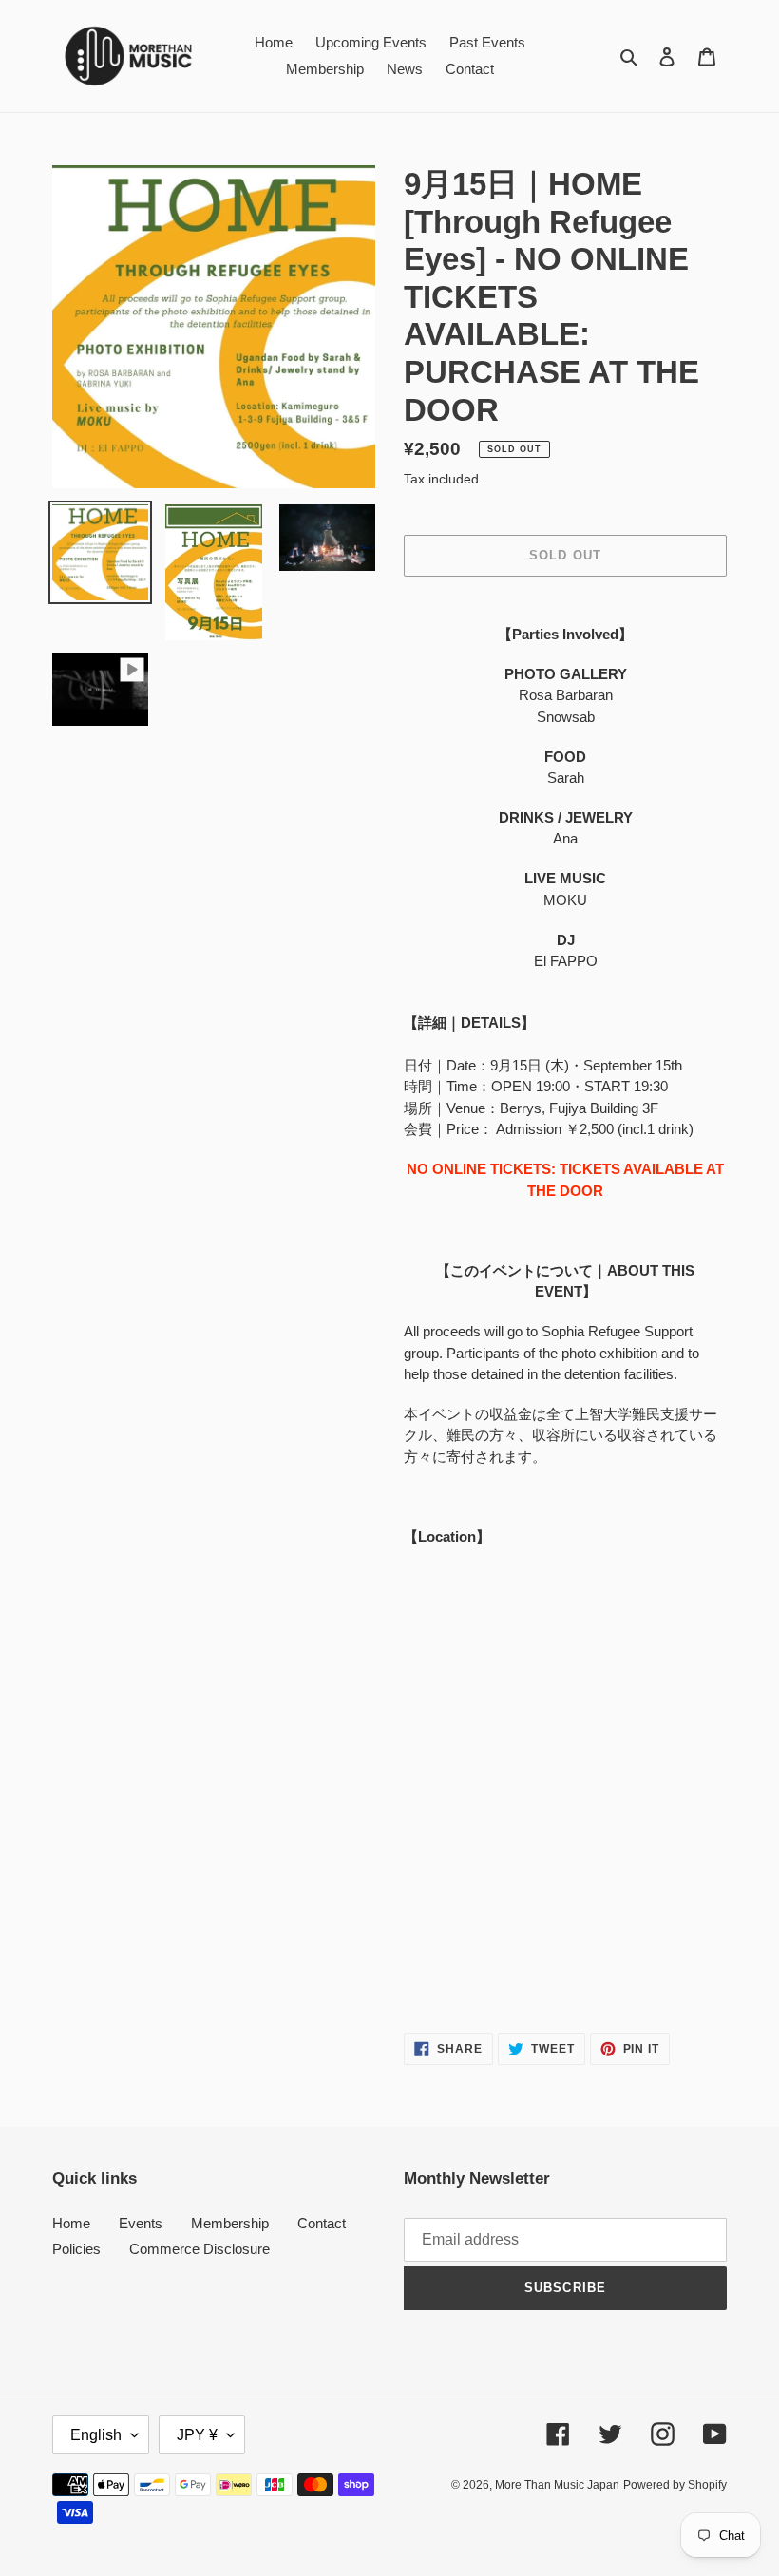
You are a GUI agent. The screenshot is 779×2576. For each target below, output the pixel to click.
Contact (322, 2223)
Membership (230, 2223)
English (96, 2435)
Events (141, 2223)
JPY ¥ (197, 2435)
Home (71, 2223)
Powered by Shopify (675, 2485)
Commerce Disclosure (199, 2249)
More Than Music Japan (557, 2485)
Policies (76, 2249)
